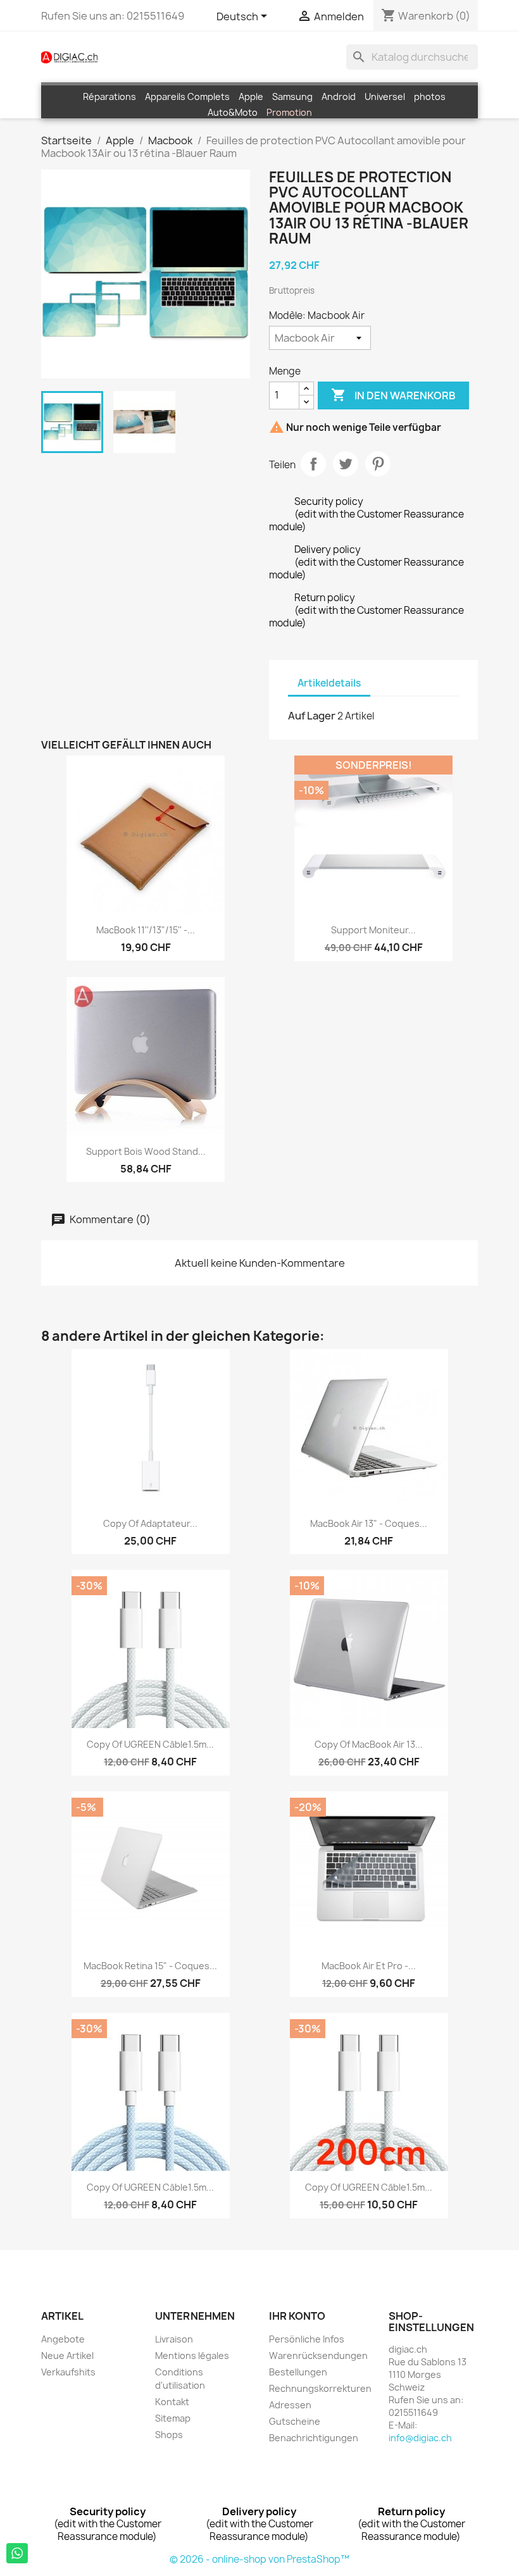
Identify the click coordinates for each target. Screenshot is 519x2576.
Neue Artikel (67, 2355)
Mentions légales (192, 2355)
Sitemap (173, 2418)
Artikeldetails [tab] (329, 683)
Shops (169, 2435)
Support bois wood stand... (146, 1151)
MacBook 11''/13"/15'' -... (146, 930)
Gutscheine (295, 2421)
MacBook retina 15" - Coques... (150, 1966)
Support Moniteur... (373, 930)
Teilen (313, 464)
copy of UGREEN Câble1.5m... (150, 1744)
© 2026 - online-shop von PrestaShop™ (259, 2559)
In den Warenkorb (393, 395)
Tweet (346, 464)
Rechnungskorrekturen (320, 2388)
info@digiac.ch (420, 2438)
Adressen (290, 2405)
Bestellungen (298, 2372)
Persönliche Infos (307, 2339)
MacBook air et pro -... (369, 1966)
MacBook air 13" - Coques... (369, 1523)
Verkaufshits (68, 2372)
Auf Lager (312, 716)
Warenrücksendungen (318, 2355)
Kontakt (172, 2402)
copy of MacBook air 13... (369, 1744)
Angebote (63, 2339)
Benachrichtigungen (314, 2438)
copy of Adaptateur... (150, 1523)
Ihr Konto (297, 2316)
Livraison (174, 2339)
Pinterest (378, 464)
